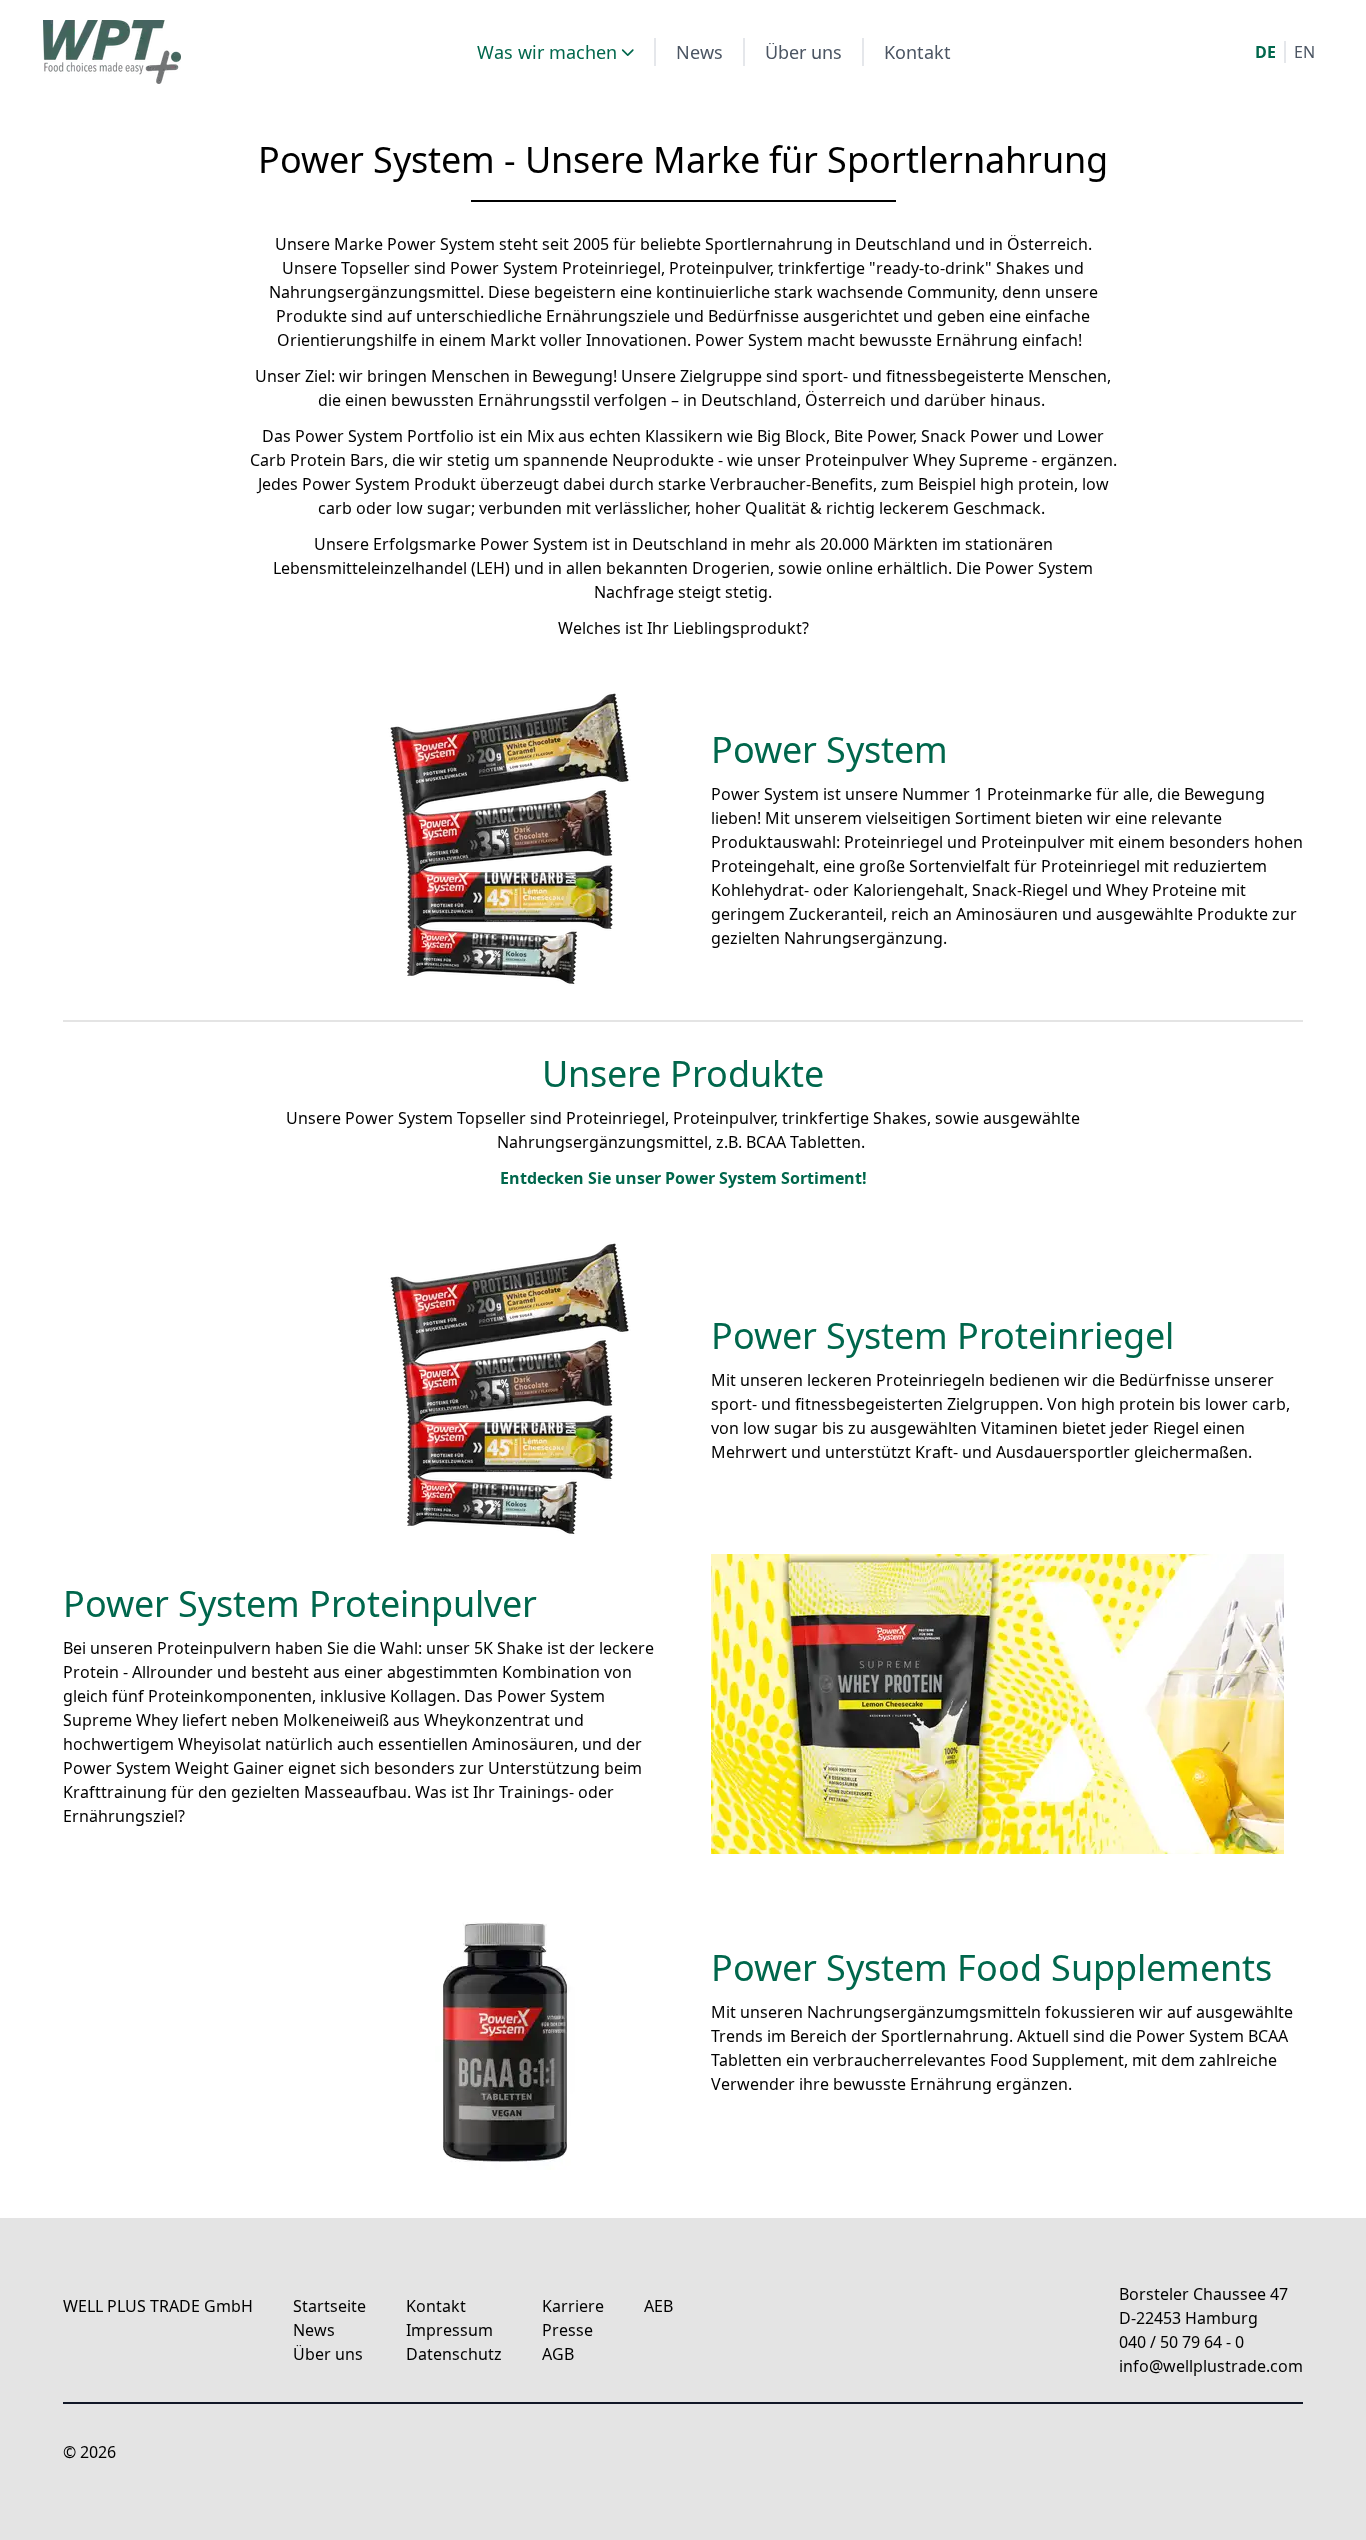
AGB (558, 2354)
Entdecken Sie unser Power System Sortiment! (683, 1178)
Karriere (573, 2306)
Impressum (449, 2330)
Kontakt (917, 52)
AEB (658, 2306)
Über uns (803, 52)
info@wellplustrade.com (1211, 2366)
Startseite (329, 2306)
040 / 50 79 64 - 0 (1181, 2342)
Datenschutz (454, 2354)
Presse (567, 2330)
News (699, 52)
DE (1265, 52)
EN (1304, 52)
